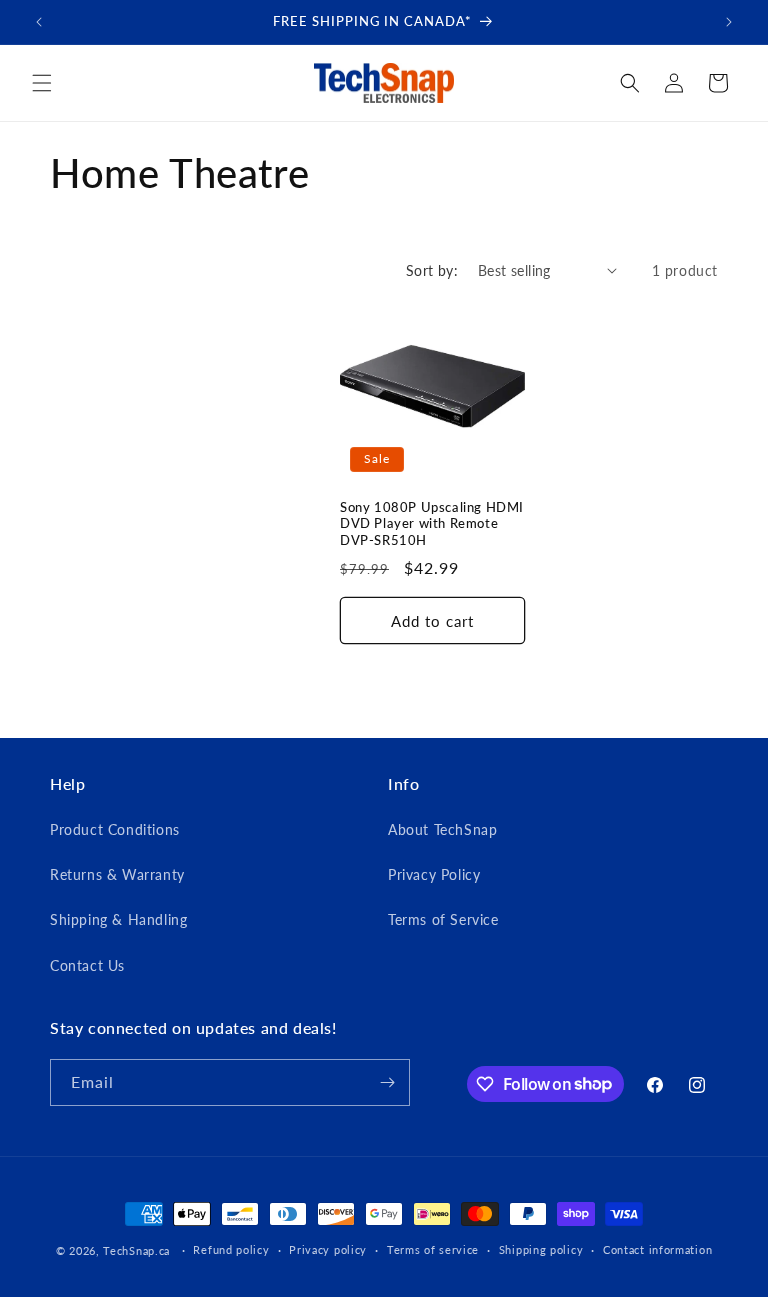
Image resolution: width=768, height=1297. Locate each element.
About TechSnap (442, 829)
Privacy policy (328, 1249)
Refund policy (231, 1249)
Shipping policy (541, 1249)
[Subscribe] (387, 1082)
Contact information (657, 1249)
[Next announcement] (729, 22)
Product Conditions (115, 829)
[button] (42, 83)
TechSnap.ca (136, 1250)
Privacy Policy (434, 874)
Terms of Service (443, 919)
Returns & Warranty (117, 874)
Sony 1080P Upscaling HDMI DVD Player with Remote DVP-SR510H (432, 524)
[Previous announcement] (39, 22)
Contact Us (87, 965)
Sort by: (432, 270)
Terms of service (433, 1249)
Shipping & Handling (118, 919)
